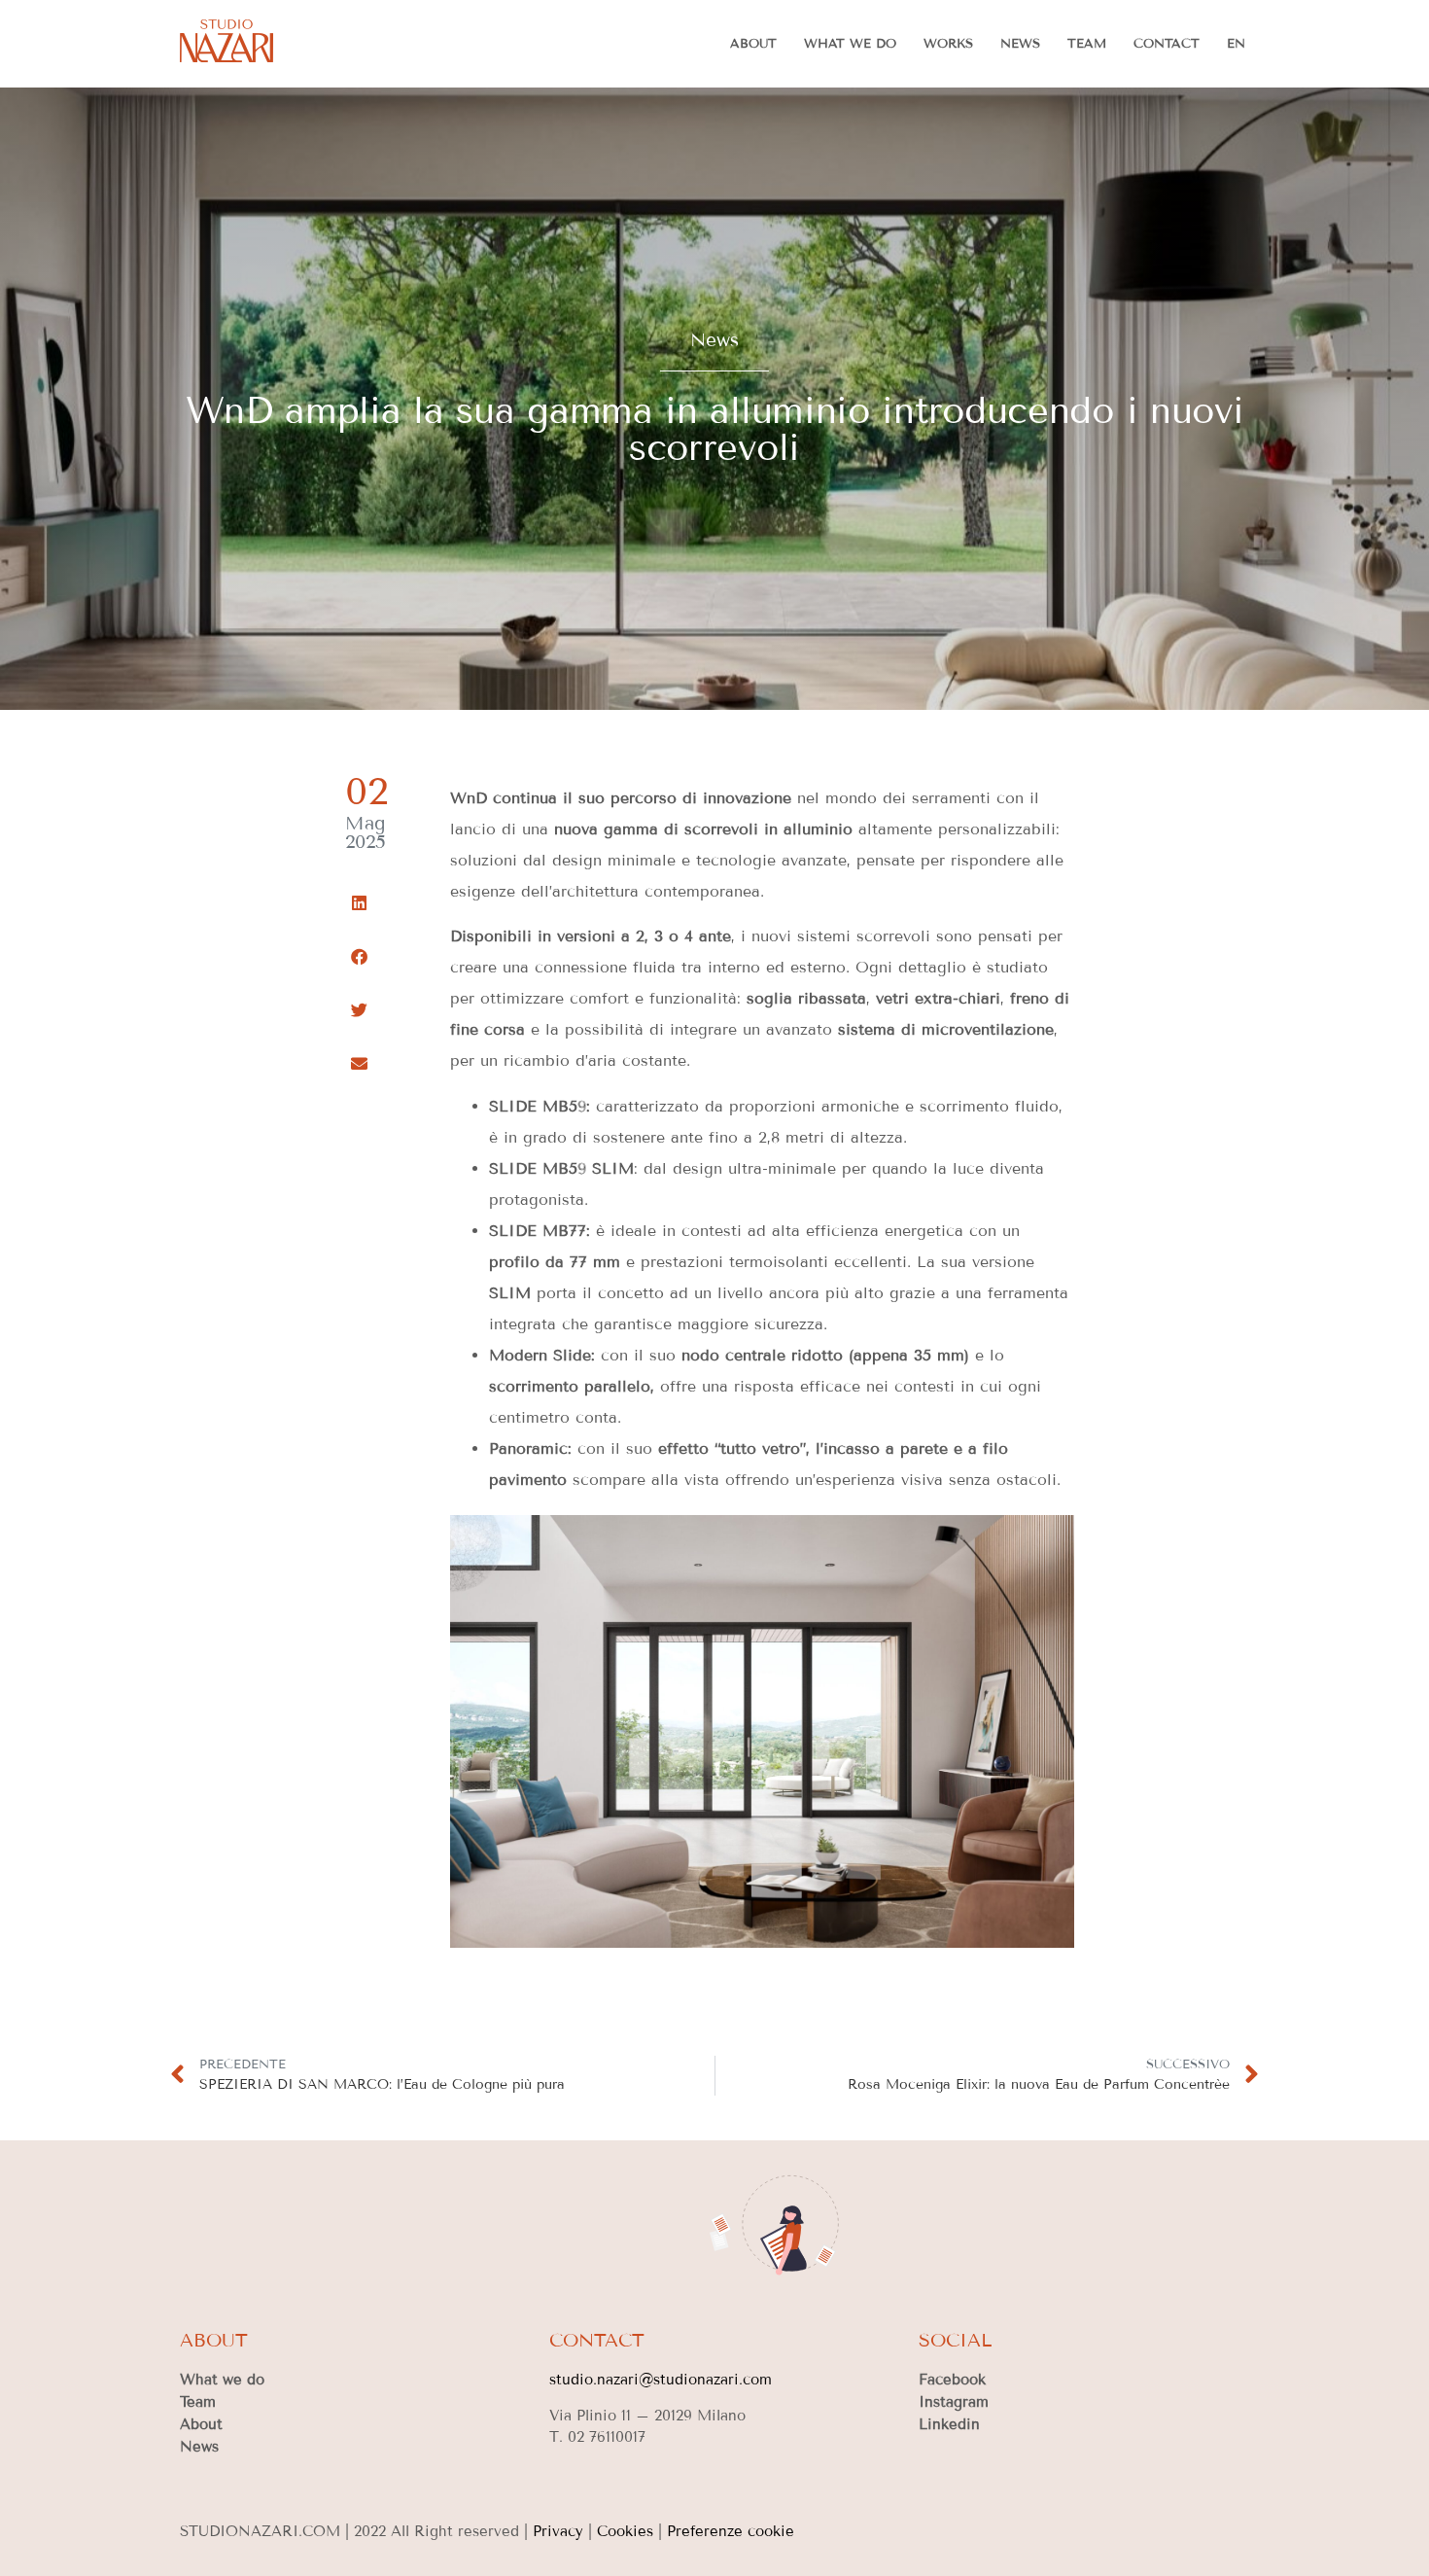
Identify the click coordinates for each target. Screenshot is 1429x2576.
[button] (359, 903)
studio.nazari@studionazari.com (661, 2380)
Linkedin (949, 2424)
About (753, 44)
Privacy (558, 2531)
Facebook (952, 2380)
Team (1087, 44)
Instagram (954, 2402)
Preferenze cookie (731, 2531)
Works (948, 44)
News (1020, 44)
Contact (1167, 44)
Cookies (625, 2531)
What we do (850, 44)
